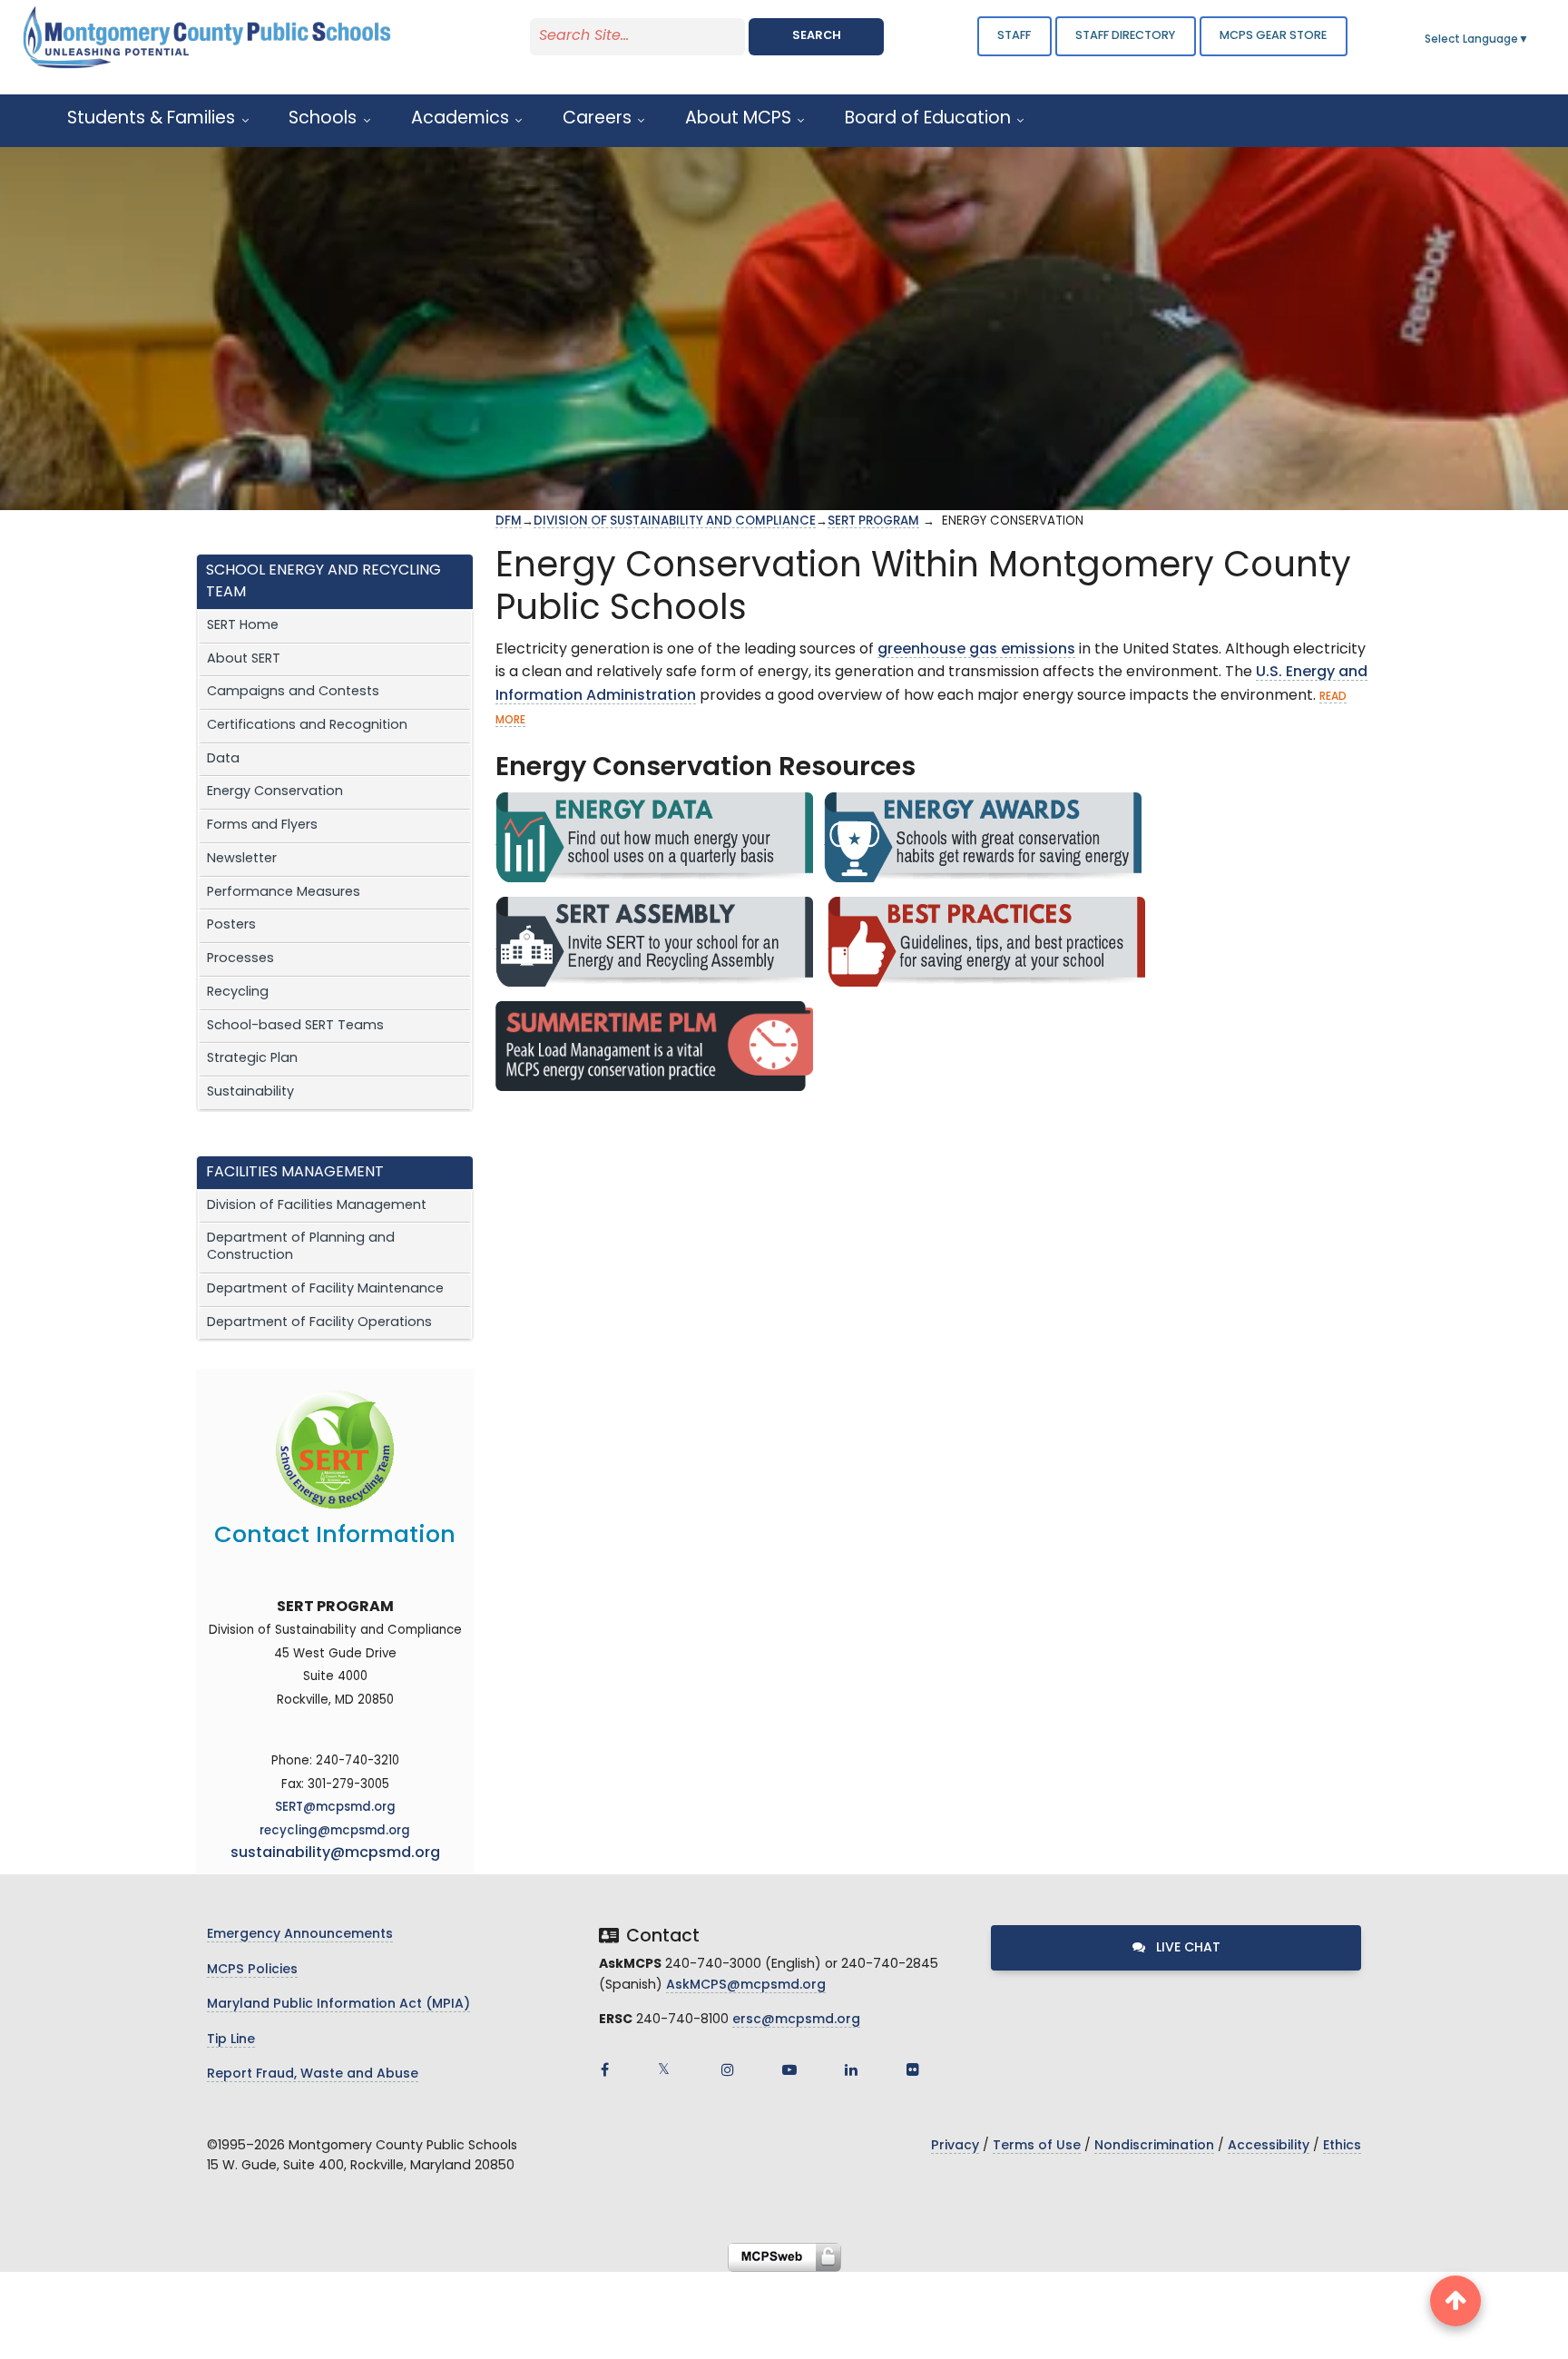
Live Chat (1186, 1948)
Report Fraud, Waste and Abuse (313, 2074)
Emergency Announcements (300, 1935)
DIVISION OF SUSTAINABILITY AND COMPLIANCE (675, 521)
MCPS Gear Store (1273, 36)
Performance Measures (284, 893)
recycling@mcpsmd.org (335, 1831)
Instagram (728, 2069)
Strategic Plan (252, 1059)
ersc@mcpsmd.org (796, 2020)
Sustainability (250, 1092)
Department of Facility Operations (319, 1323)
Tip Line (231, 2040)
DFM (509, 521)
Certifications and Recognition (307, 726)
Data (223, 759)
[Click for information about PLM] (654, 1046)
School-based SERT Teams (295, 1026)
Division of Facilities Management (317, 1206)
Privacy (955, 2146)
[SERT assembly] (654, 942)
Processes (240, 959)
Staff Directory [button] (1125, 36)
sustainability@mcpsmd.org (335, 1853)
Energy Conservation (275, 792)
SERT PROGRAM (873, 521)
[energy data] (654, 837)
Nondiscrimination (1154, 2146)
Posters (231, 925)
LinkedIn (851, 2069)
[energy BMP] (986, 942)
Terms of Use (1037, 2146)
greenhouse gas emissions (976, 650)
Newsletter (242, 859)
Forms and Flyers (262, 826)
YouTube (789, 2069)
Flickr (913, 2069)
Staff (1014, 36)
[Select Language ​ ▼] (1530, 40)
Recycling (238, 993)
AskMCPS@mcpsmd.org (746, 1985)
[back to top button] (1455, 2301)
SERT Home (243, 626)
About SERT (244, 659)
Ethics (1342, 2146)
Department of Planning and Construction (301, 1247)
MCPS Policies (252, 1970)
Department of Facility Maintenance (325, 1289)
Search (817, 36)
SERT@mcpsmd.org (335, 1808)
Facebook (604, 2069)
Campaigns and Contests (293, 692)
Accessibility (1269, 2146)
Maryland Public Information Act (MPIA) (338, 2005)
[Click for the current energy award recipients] (983, 837)
